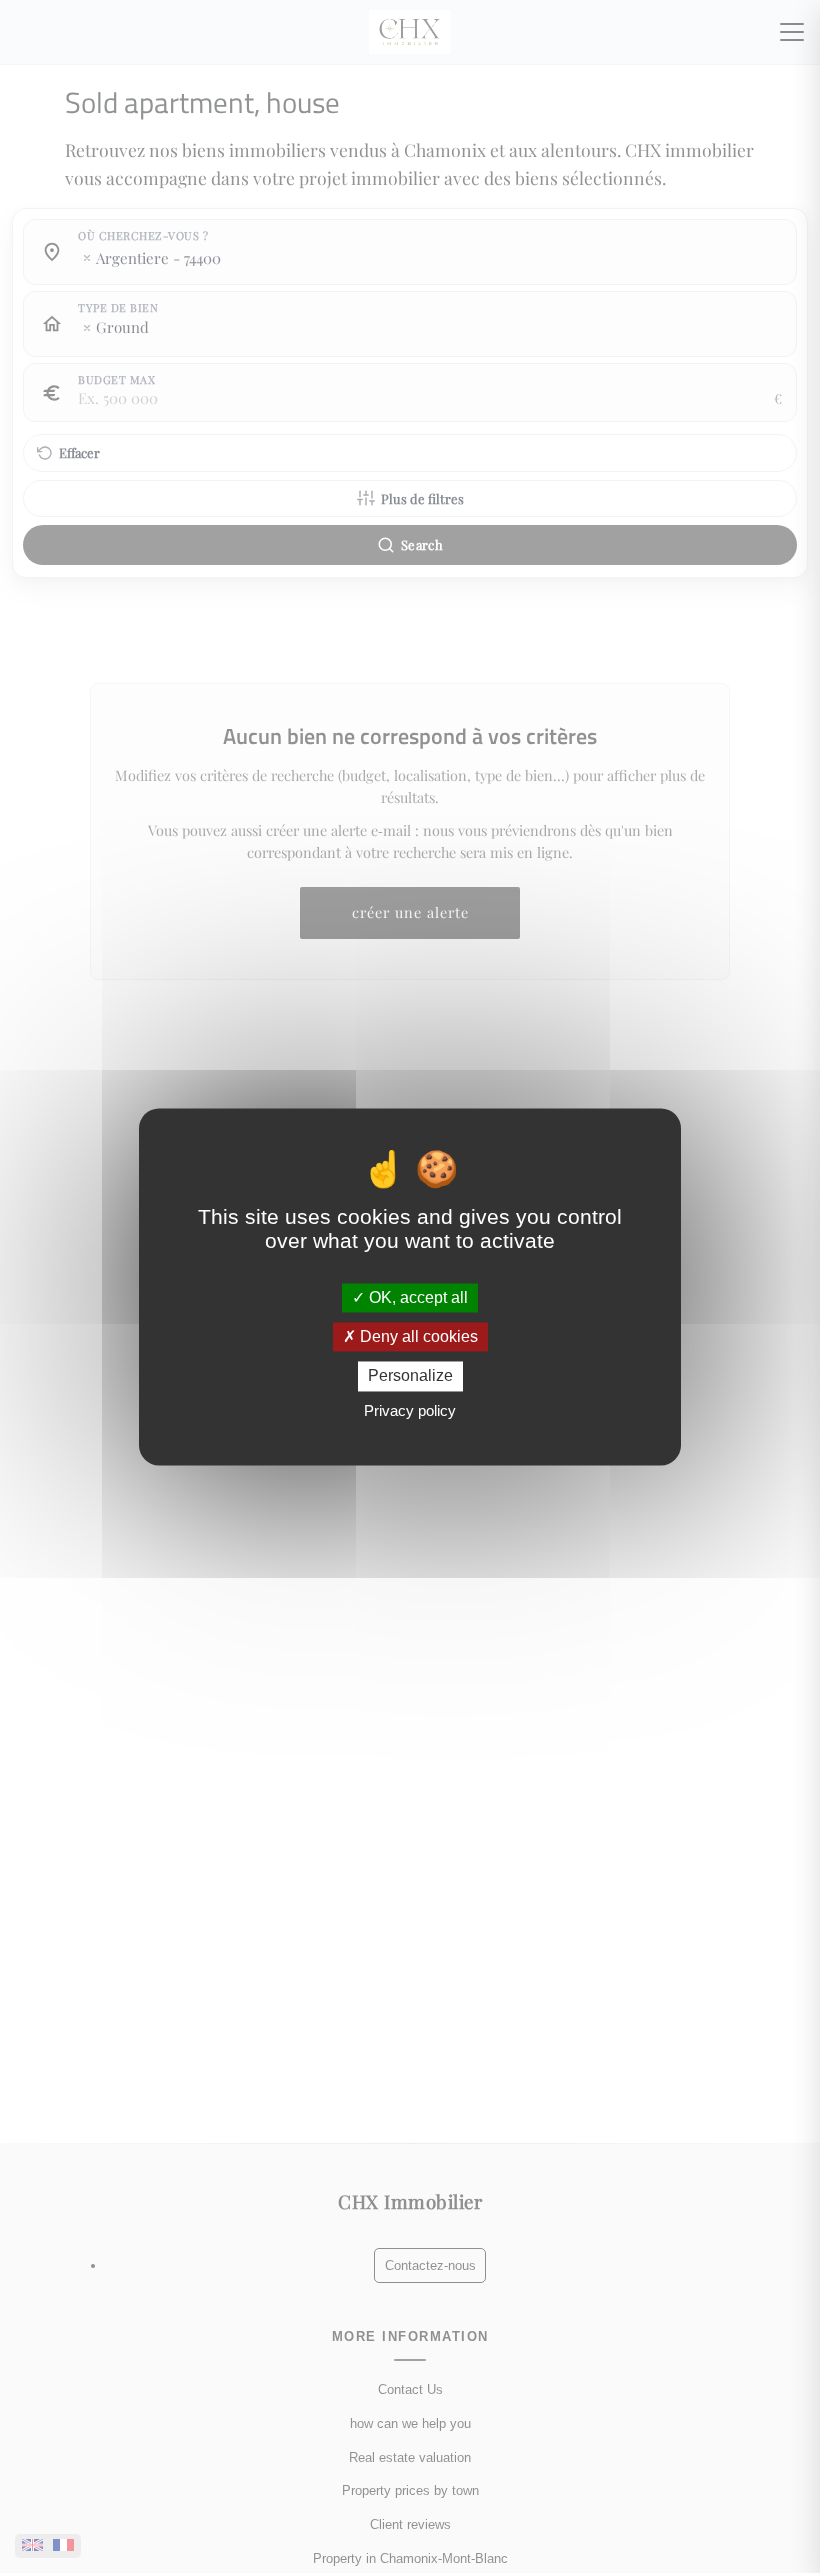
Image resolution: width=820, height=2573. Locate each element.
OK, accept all (416, 1297)
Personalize (410, 1376)
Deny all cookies (417, 1337)
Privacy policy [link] (410, 1410)
